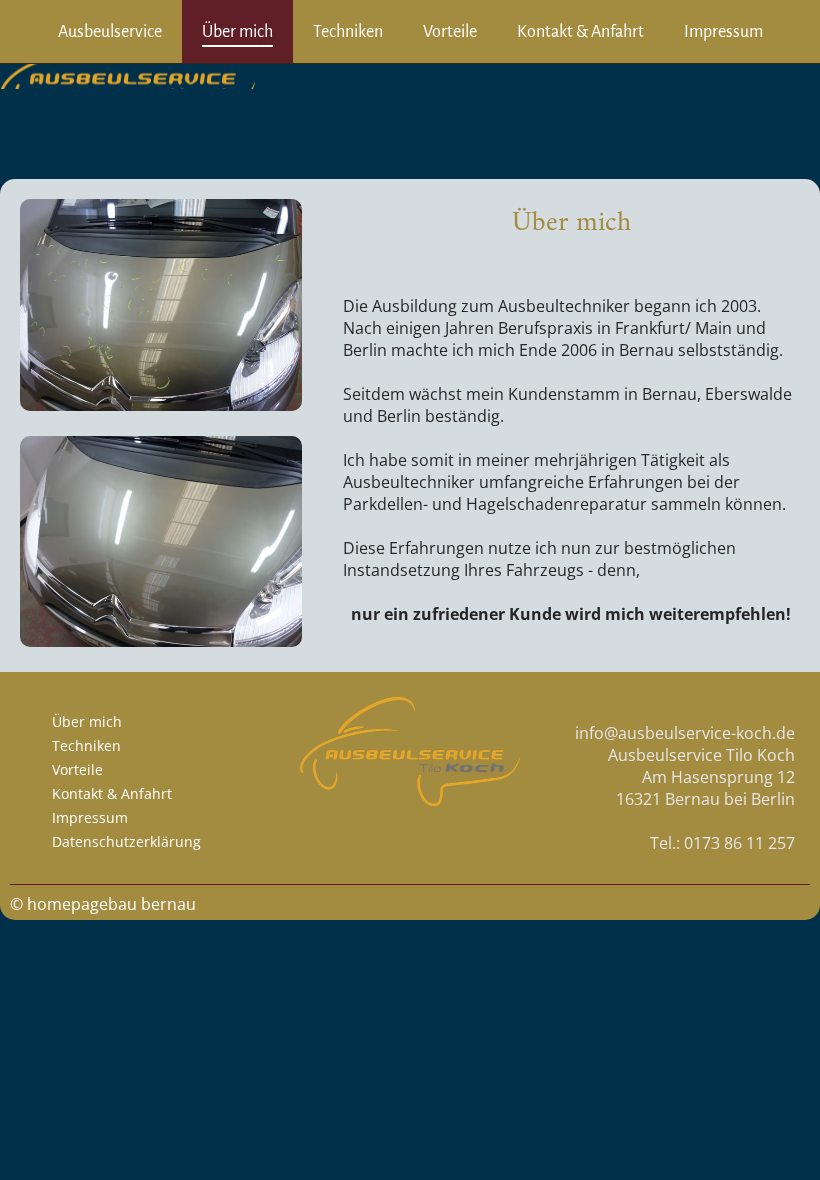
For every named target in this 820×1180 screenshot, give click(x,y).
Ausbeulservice (110, 32)
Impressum (723, 32)
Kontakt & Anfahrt (580, 32)
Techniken (348, 32)
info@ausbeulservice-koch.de (685, 733)
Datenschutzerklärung (126, 841)
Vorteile (450, 32)
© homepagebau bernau (103, 904)
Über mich (237, 32)
